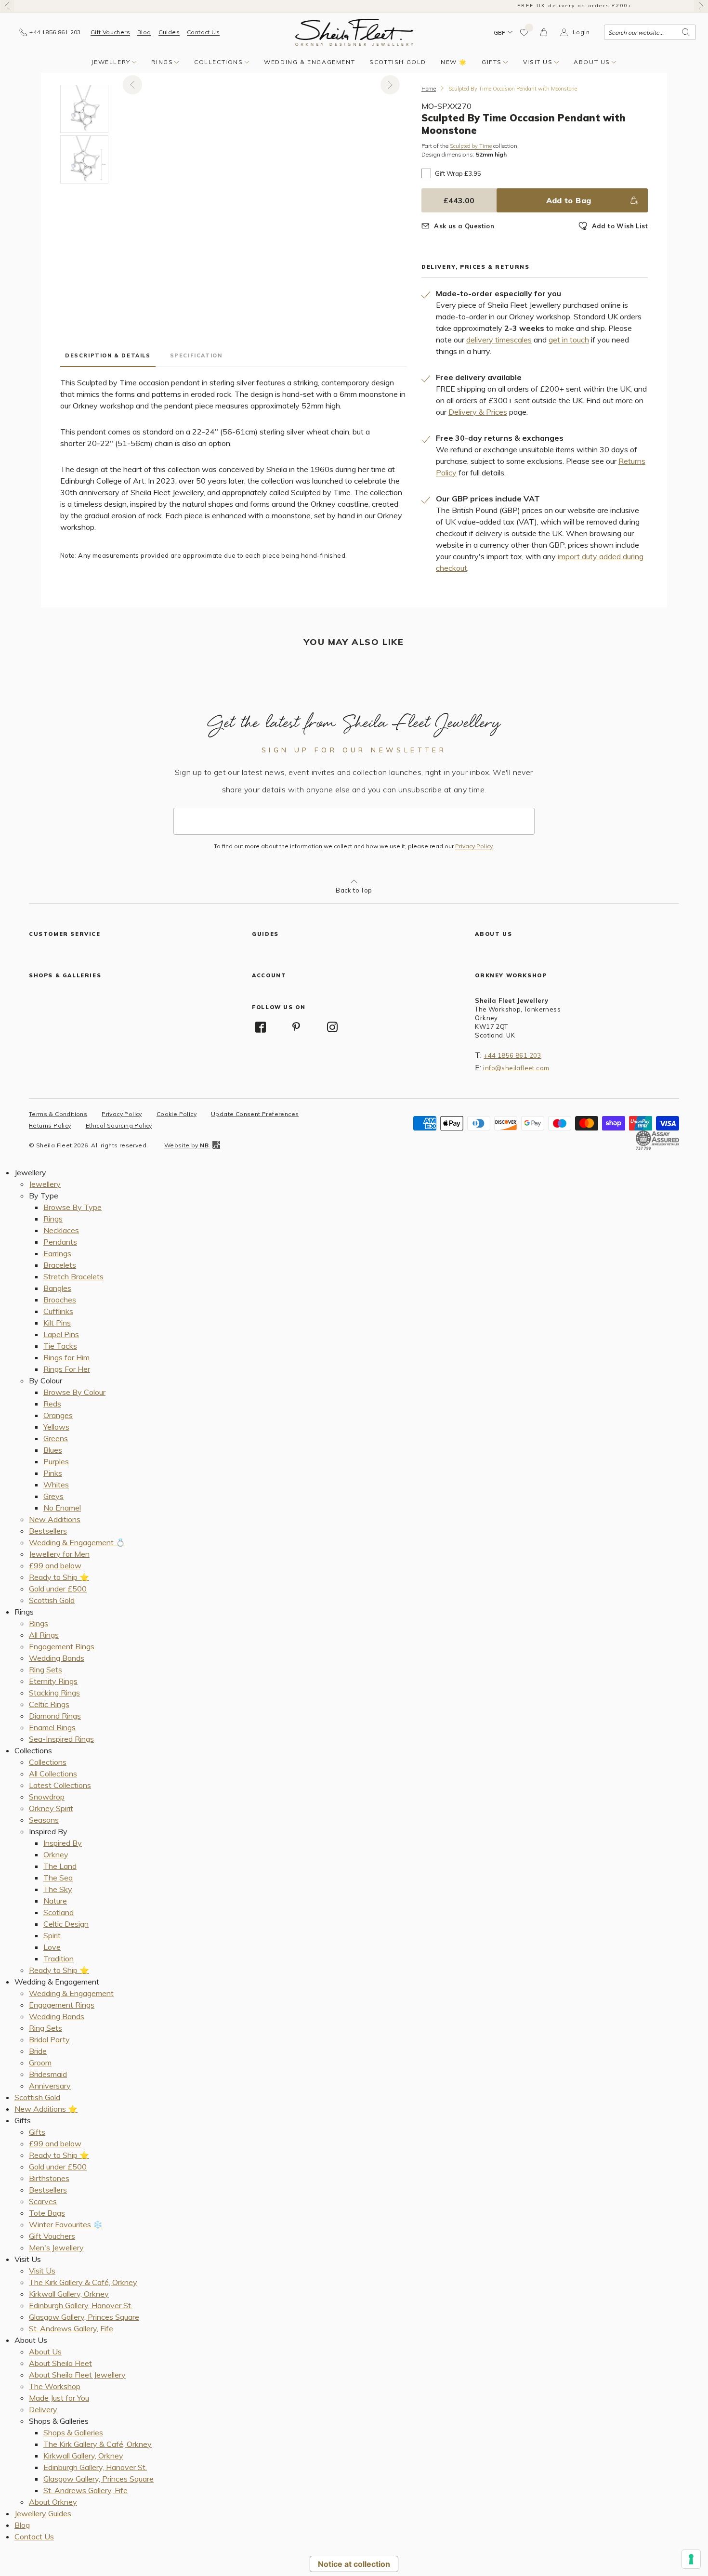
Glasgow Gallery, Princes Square (84, 2317)
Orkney (56, 1854)
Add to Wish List (620, 226)
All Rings (44, 1635)
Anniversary (50, 2086)
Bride (38, 2051)
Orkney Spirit (51, 1808)
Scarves (43, 2201)
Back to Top (354, 890)
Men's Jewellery (56, 2247)
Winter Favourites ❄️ (66, 2224)
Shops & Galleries (73, 2432)
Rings (162, 62)
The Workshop (55, 2386)
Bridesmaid (48, 2074)
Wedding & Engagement (309, 62)
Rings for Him (66, 1357)
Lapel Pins (61, 1334)
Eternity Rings (53, 1681)
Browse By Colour (74, 1392)
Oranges (58, 1415)
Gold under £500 (58, 1589)
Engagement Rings (62, 1646)
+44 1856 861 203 (512, 1055)
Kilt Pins (57, 1323)
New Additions (55, 1519)
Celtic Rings (49, 1704)
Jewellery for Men (59, 1554)
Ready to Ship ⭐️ (59, 1577)
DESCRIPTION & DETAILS (108, 355)
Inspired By (63, 1843)
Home (429, 89)
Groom (40, 2063)
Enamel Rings (52, 1727)
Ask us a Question (464, 226)
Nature (55, 1901)
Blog (144, 32)
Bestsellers (48, 1531)
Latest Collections (60, 1785)
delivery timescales (499, 340)
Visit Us (538, 62)
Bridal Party (49, 2039)
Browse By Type (72, 1207)
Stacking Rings (54, 1693)
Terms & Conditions (58, 1114)
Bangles (57, 1288)
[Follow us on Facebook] (261, 1027)
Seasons (44, 1820)
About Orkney (53, 2502)
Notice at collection (354, 2564)
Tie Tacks (60, 1346)
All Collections (53, 1774)
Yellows (56, 1427)
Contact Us (203, 32)
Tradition (59, 1958)
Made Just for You (59, 2398)
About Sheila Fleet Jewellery (77, 2375)
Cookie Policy (177, 1114)
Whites (56, 1485)
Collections (219, 62)
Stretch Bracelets (73, 1276)
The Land (60, 1866)
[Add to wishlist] (524, 32)
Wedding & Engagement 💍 (77, 1542)
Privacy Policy (474, 846)
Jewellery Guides (43, 2513)
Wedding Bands (57, 1658)
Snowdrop (47, 1797)
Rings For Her (67, 1369)
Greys (53, 1496)
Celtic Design (66, 1924)
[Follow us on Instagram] (332, 1027)
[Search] (686, 32)
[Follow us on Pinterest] (297, 1027)
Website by (186, 1145)
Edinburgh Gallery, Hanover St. (81, 2305)
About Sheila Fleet (60, 2363)
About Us (592, 62)
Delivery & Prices (478, 412)
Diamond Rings (55, 1716)
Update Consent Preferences (255, 1114)
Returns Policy (50, 1125)
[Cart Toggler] (544, 32)
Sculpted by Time (471, 146)
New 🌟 (454, 62)
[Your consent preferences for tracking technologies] (691, 2559)
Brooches (60, 1300)
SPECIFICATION (196, 355)
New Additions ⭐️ (46, 2109)
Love (52, 1947)
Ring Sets (46, 1669)
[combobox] (650, 32)
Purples (56, 1461)
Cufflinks (58, 1311)
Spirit (52, 1935)
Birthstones (49, 2178)
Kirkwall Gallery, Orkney (69, 2294)
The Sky (58, 1889)
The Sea (58, 1878)
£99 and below (55, 1565)
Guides (169, 32)
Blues (53, 1450)
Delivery (43, 2409)
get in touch (569, 340)
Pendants (60, 1242)
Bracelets (60, 1265)
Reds (52, 1404)
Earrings (57, 1253)
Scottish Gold (398, 62)
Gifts (492, 62)
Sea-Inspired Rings (61, 1739)
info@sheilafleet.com (516, 1068)
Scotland (59, 1912)
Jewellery (111, 62)
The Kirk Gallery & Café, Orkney (83, 2282)
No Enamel (62, 1508)
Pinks (53, 1473)
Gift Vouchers (110, 32)
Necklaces (61, 1230)
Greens (56, 1438)
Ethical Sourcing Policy (119, 1125)
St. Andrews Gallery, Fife (71, 2328)
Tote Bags (47, 2213)
